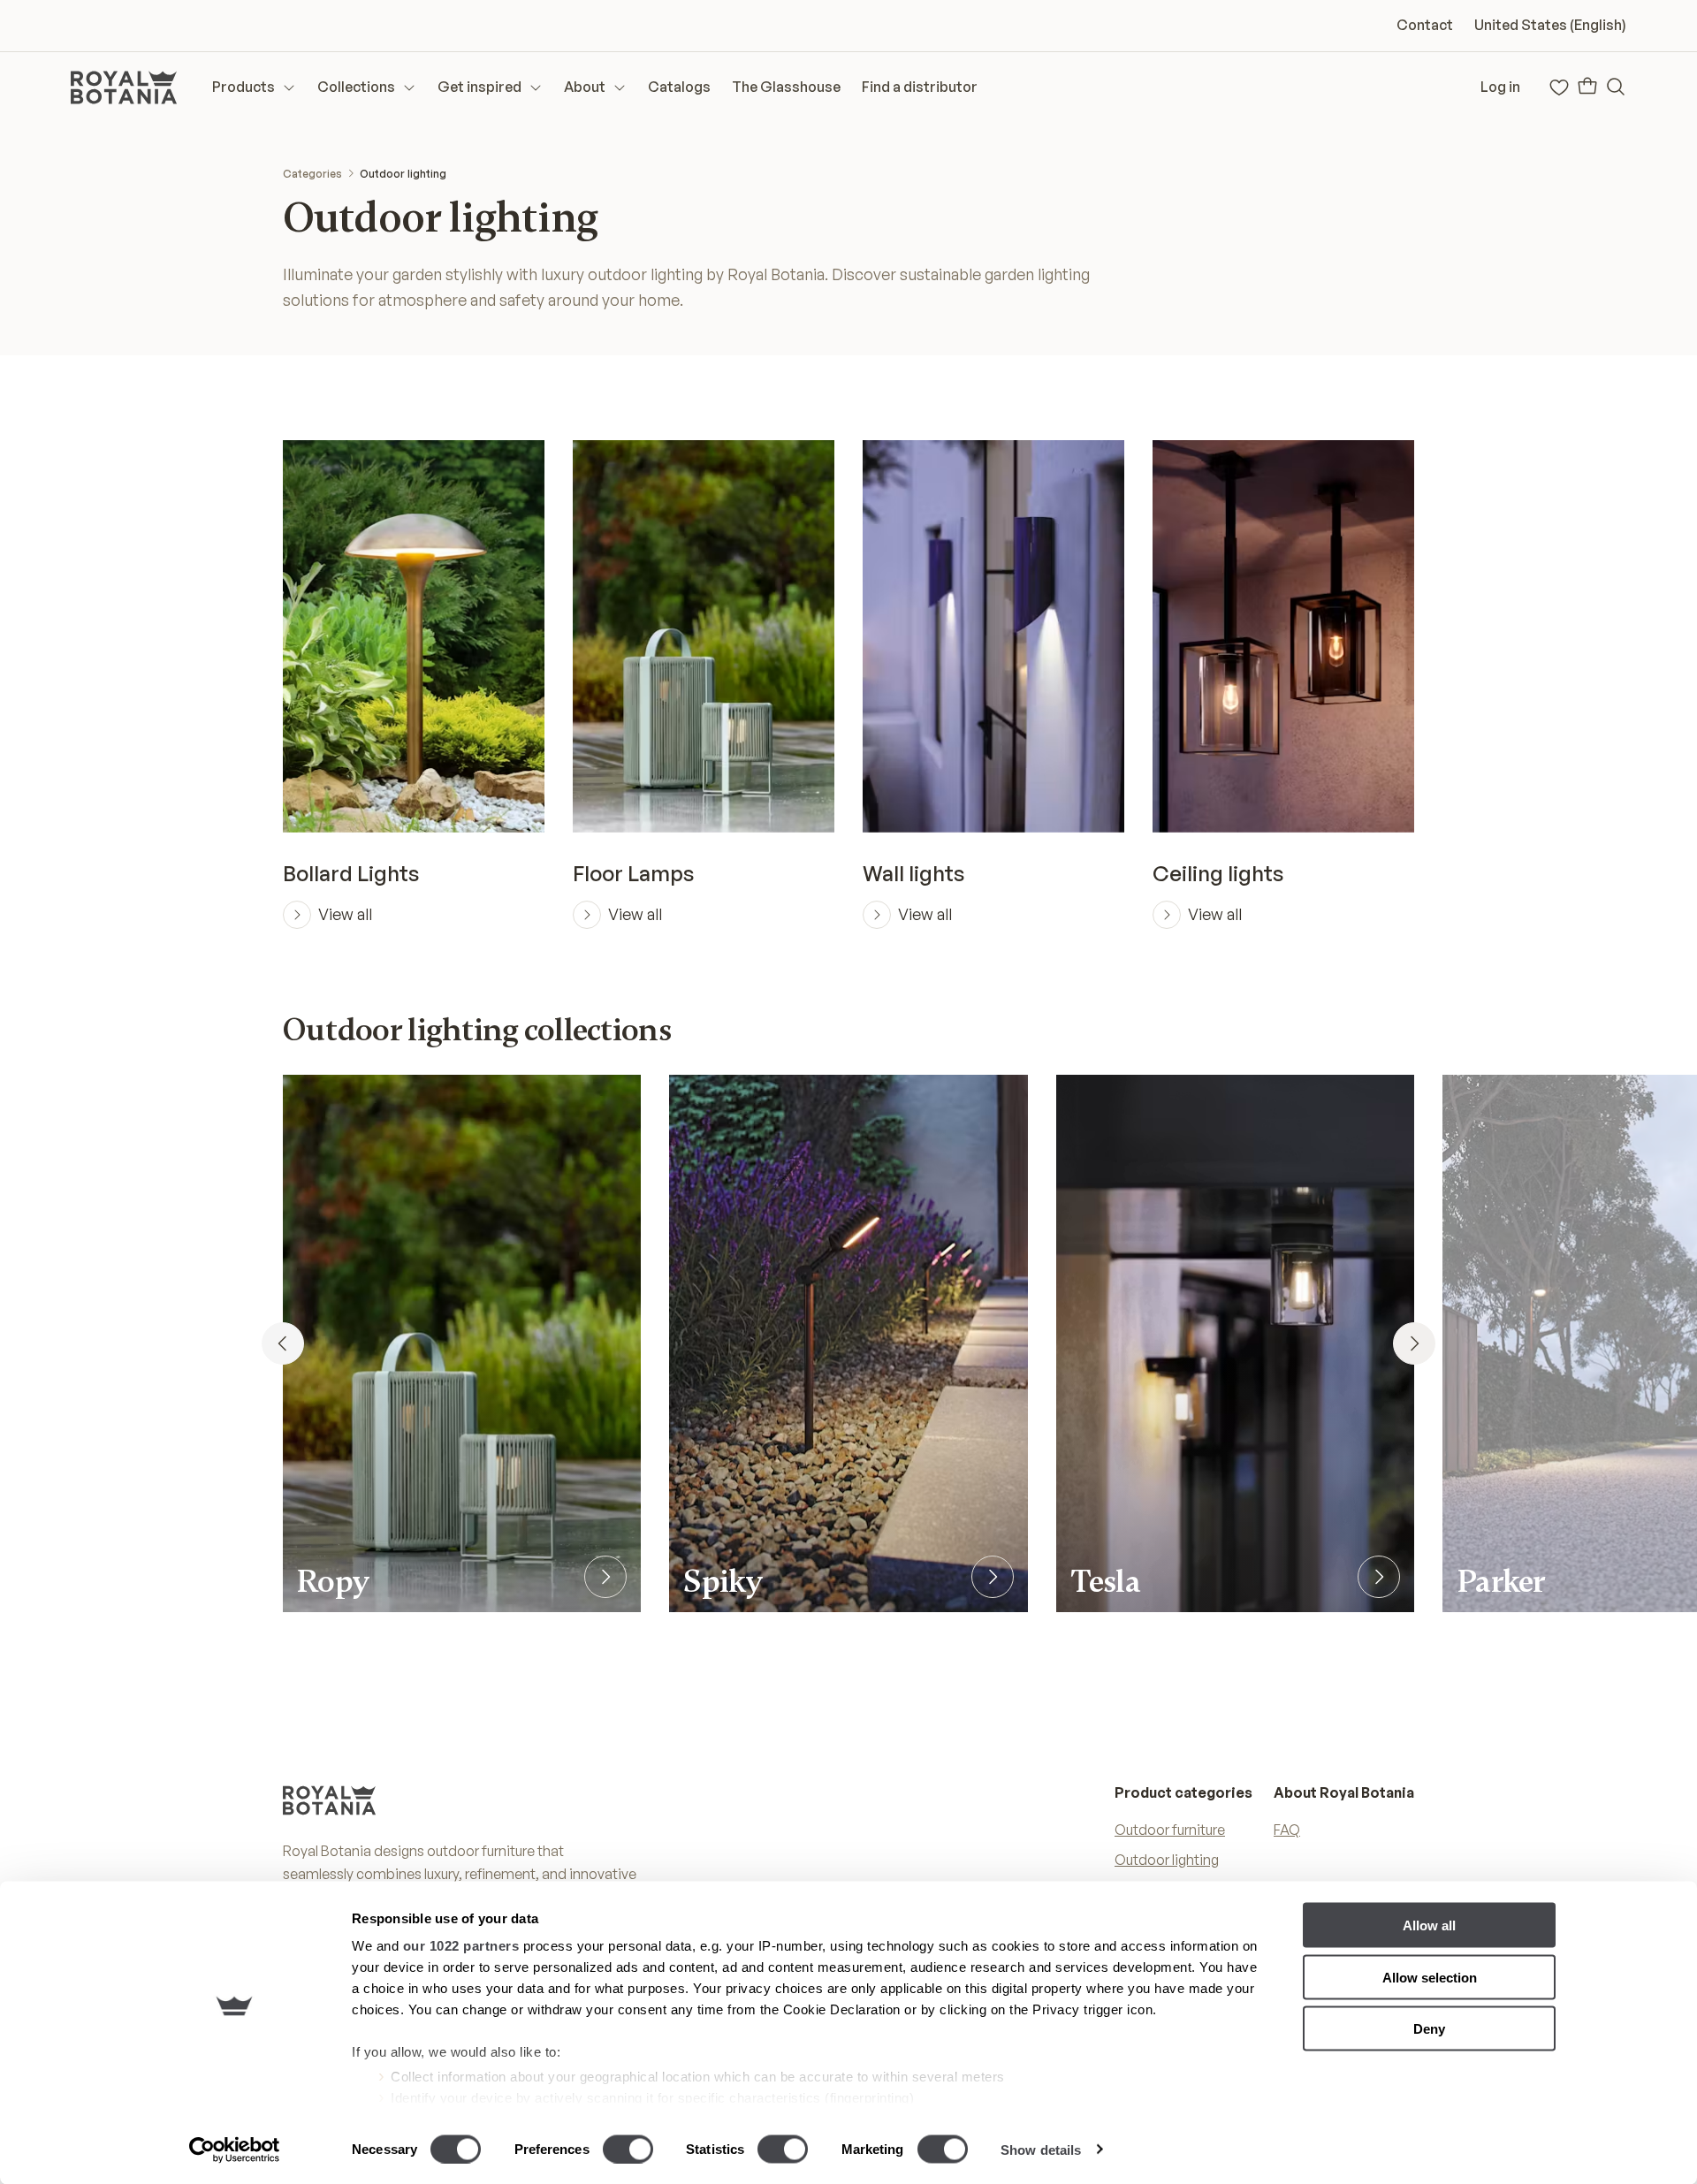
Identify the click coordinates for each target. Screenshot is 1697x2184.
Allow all (1429, 1925)
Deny (1429, 2029)
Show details (1041, 2149)
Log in (1500, 87)
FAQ (1287, 1830)
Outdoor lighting (403, 174)
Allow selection (1430, 1977)
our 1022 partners (461, 1946)
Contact (1425, 25)
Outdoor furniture (1170, 1830)
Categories (312, 174)
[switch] (628, 2149)
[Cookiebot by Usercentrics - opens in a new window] (235, 2150)
